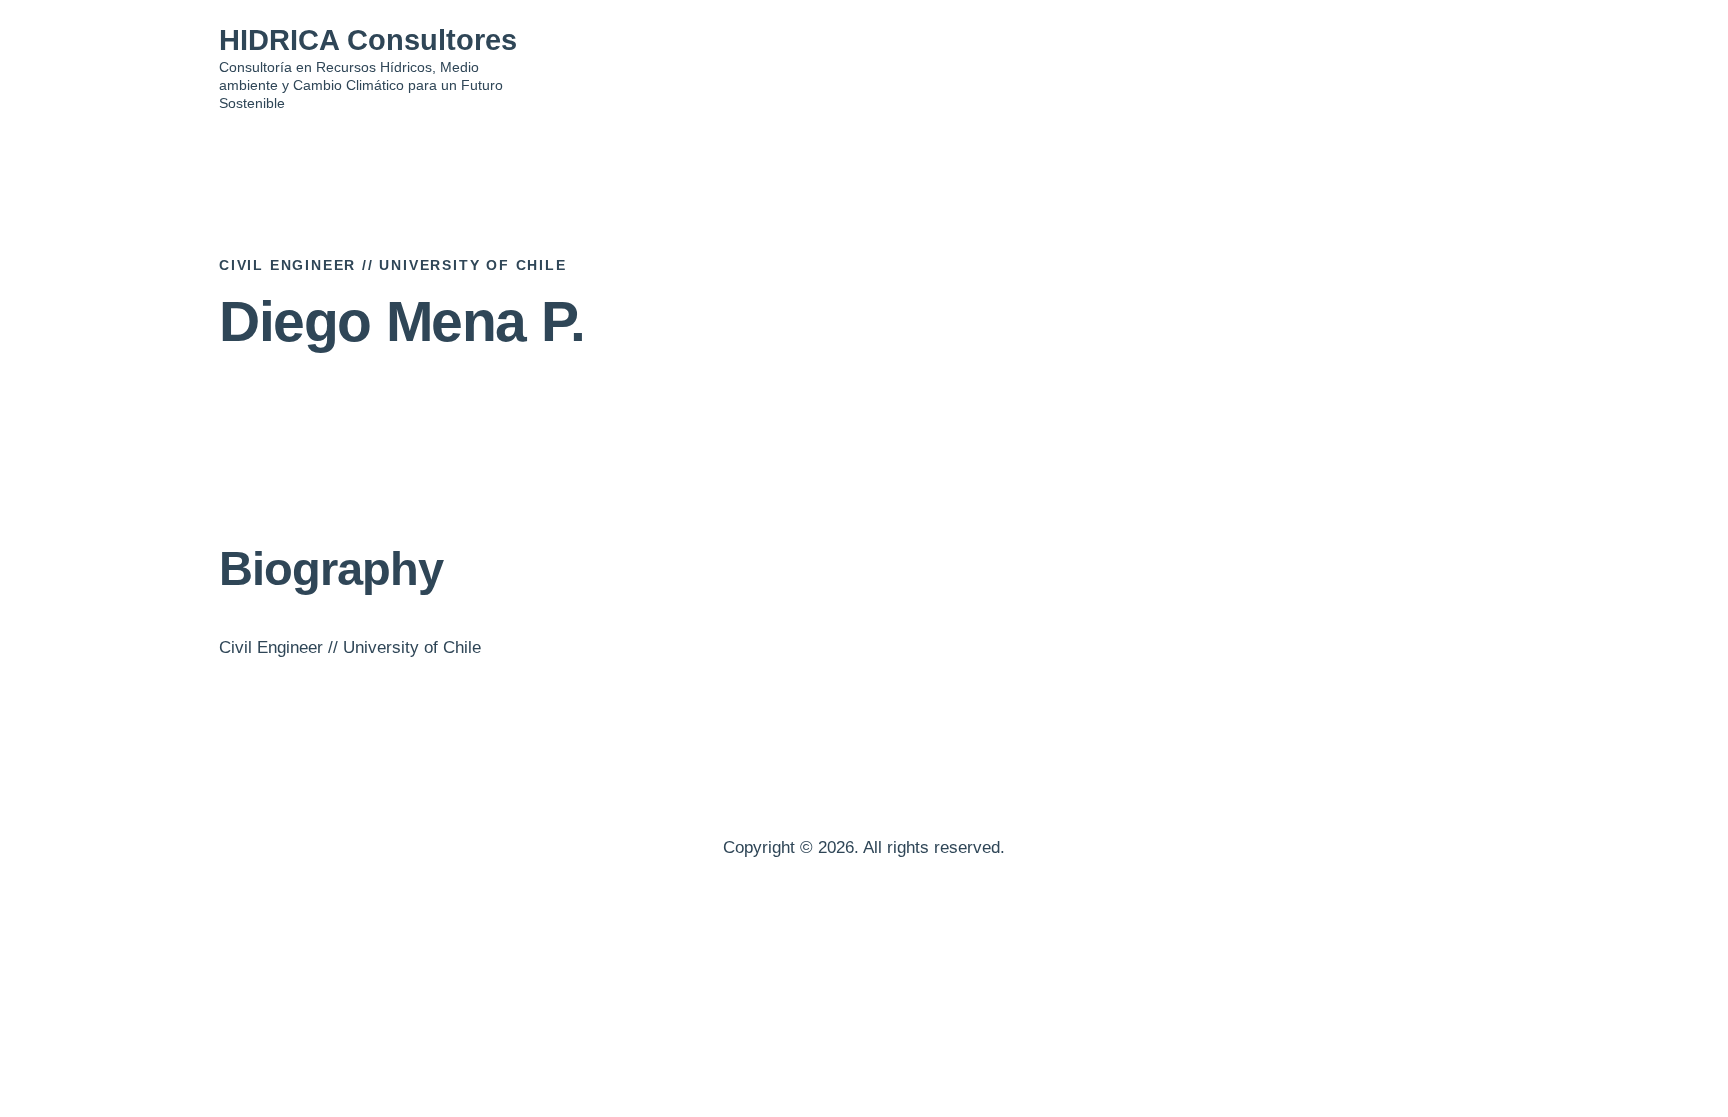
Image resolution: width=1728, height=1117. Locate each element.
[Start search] (1495, 70)
